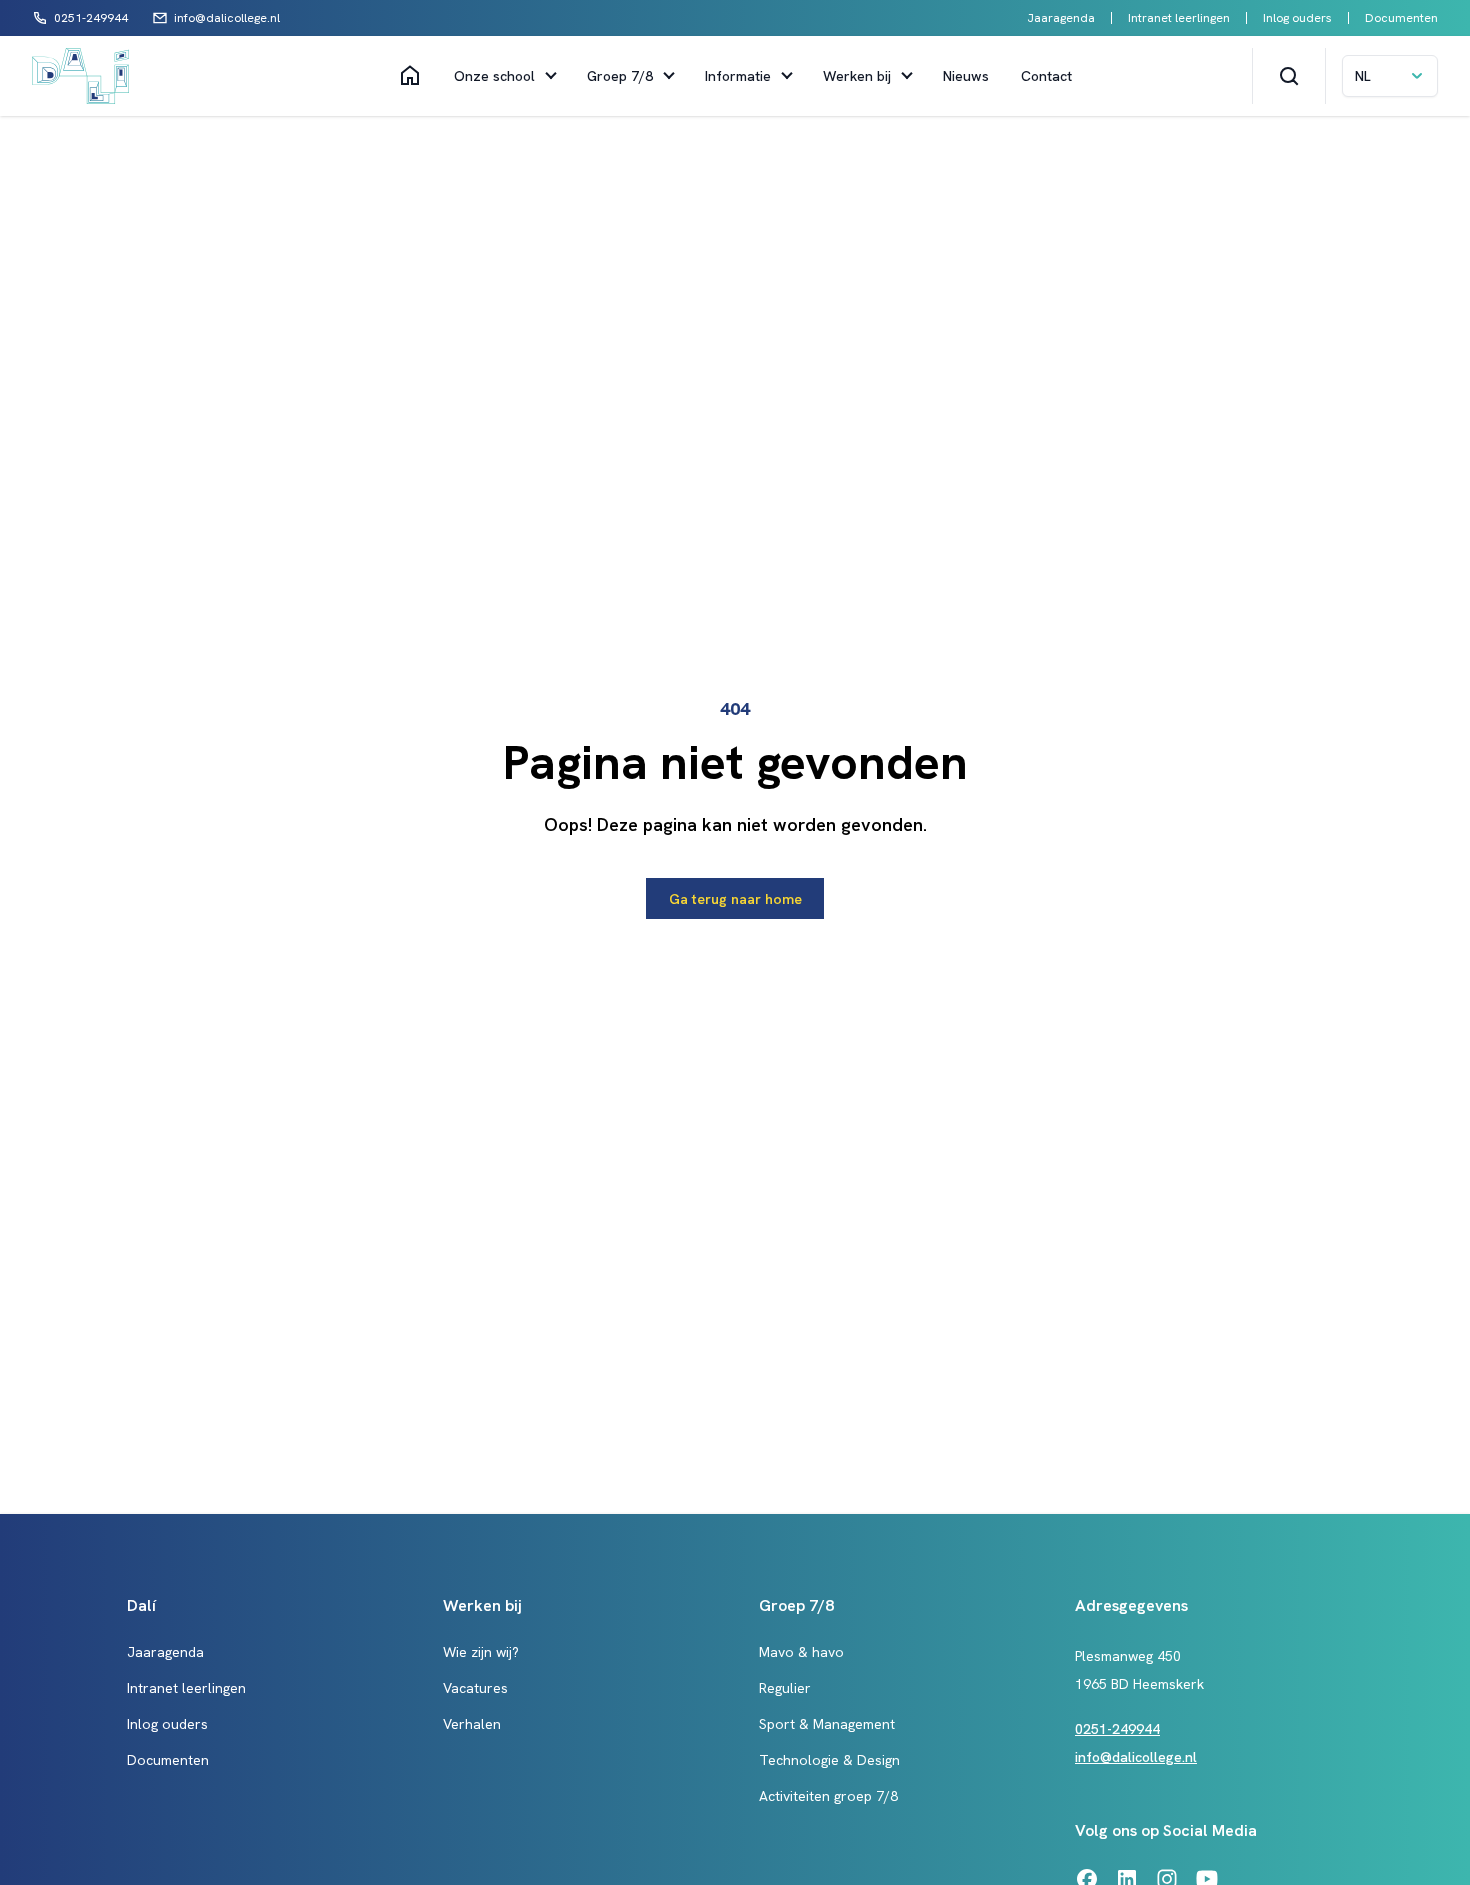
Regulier (785, 1688)
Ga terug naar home (735, 899)
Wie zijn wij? (481, 1652)
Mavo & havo (801, 1652)
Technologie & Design (829, 1760)
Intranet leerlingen (1179, 18)
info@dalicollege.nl (1136, 1757)
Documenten (1401, 18)
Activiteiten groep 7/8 (828, 1796)
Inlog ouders (1297, 18)
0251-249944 (1117, 1729)
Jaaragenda (1061, 18)
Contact (1046, 76)
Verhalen (472, 1724)
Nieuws (966, 76)
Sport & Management (827, 1724)
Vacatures (475, 1688)
